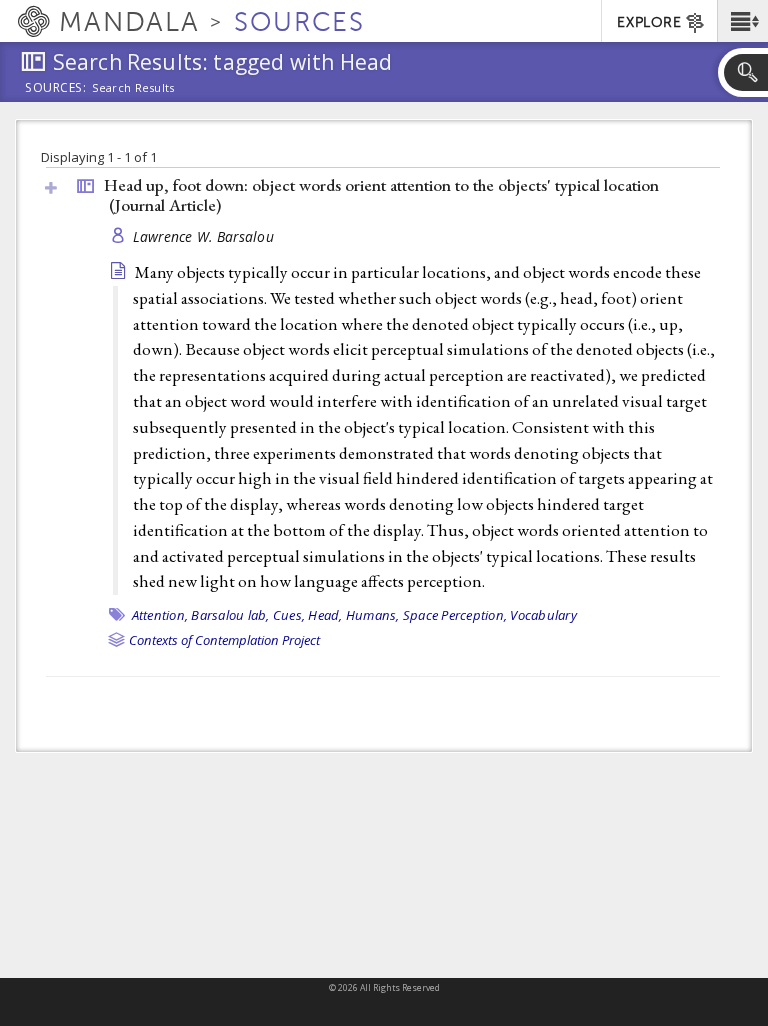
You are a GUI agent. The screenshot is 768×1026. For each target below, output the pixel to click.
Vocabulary (543, 615)
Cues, (289, 615)
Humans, (373, 615)
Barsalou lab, (230, 615)
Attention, (160, 615)
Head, (325, 615)
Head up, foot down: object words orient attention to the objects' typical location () (381, 195)
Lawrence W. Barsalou (204, 236)
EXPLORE (649, 22)
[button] (742, 21)
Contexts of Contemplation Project (224, 640)
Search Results (133, 88)
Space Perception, (455, 615)
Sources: (56, 89)
